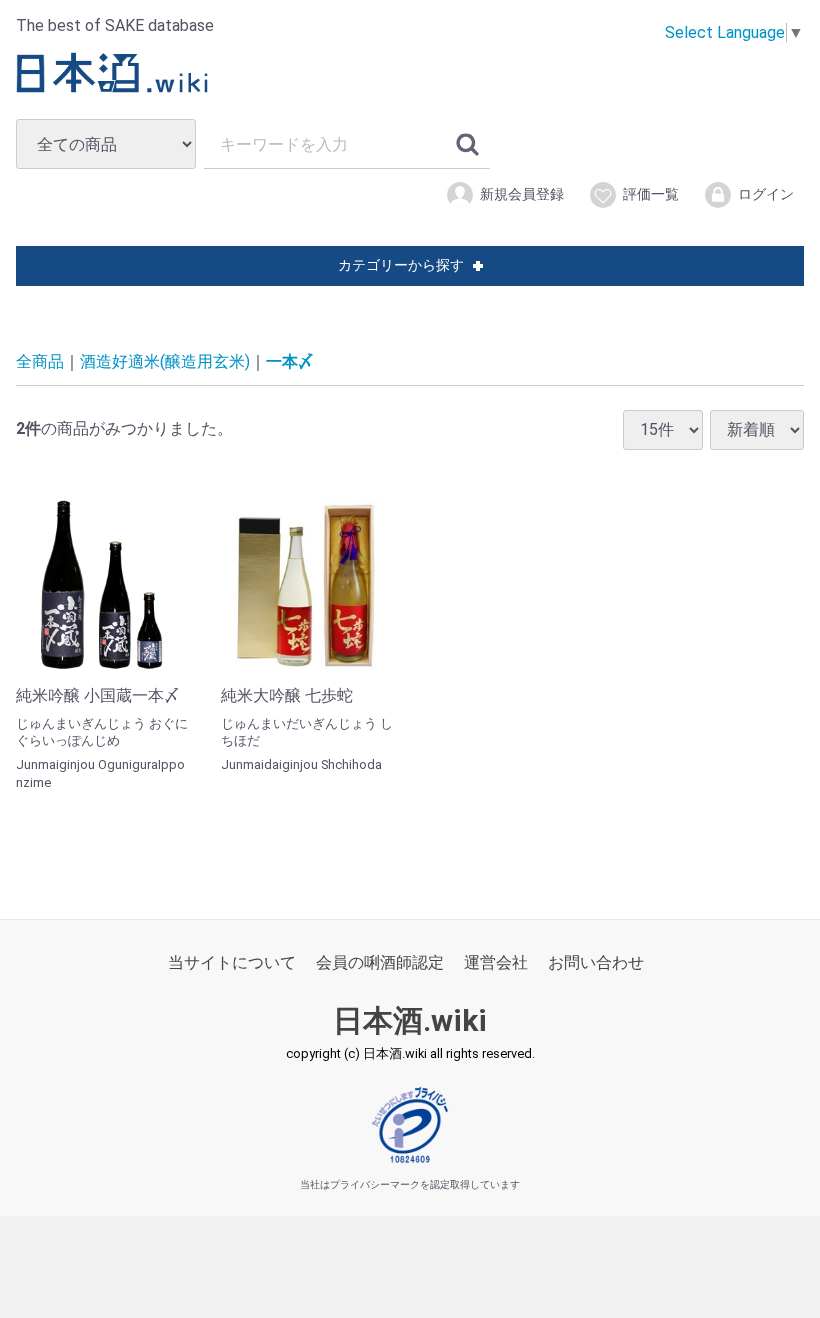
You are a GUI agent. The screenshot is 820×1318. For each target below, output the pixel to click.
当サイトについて (232, 962)
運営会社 (496, 962)
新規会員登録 (522, 194)
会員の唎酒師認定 (380, 962)
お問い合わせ (596, 962)
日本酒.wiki (410, 1020)
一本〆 (290, 361)
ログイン (766, 194)
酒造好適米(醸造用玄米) (165, 361)
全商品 (40, 361)
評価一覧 (651, 194)
